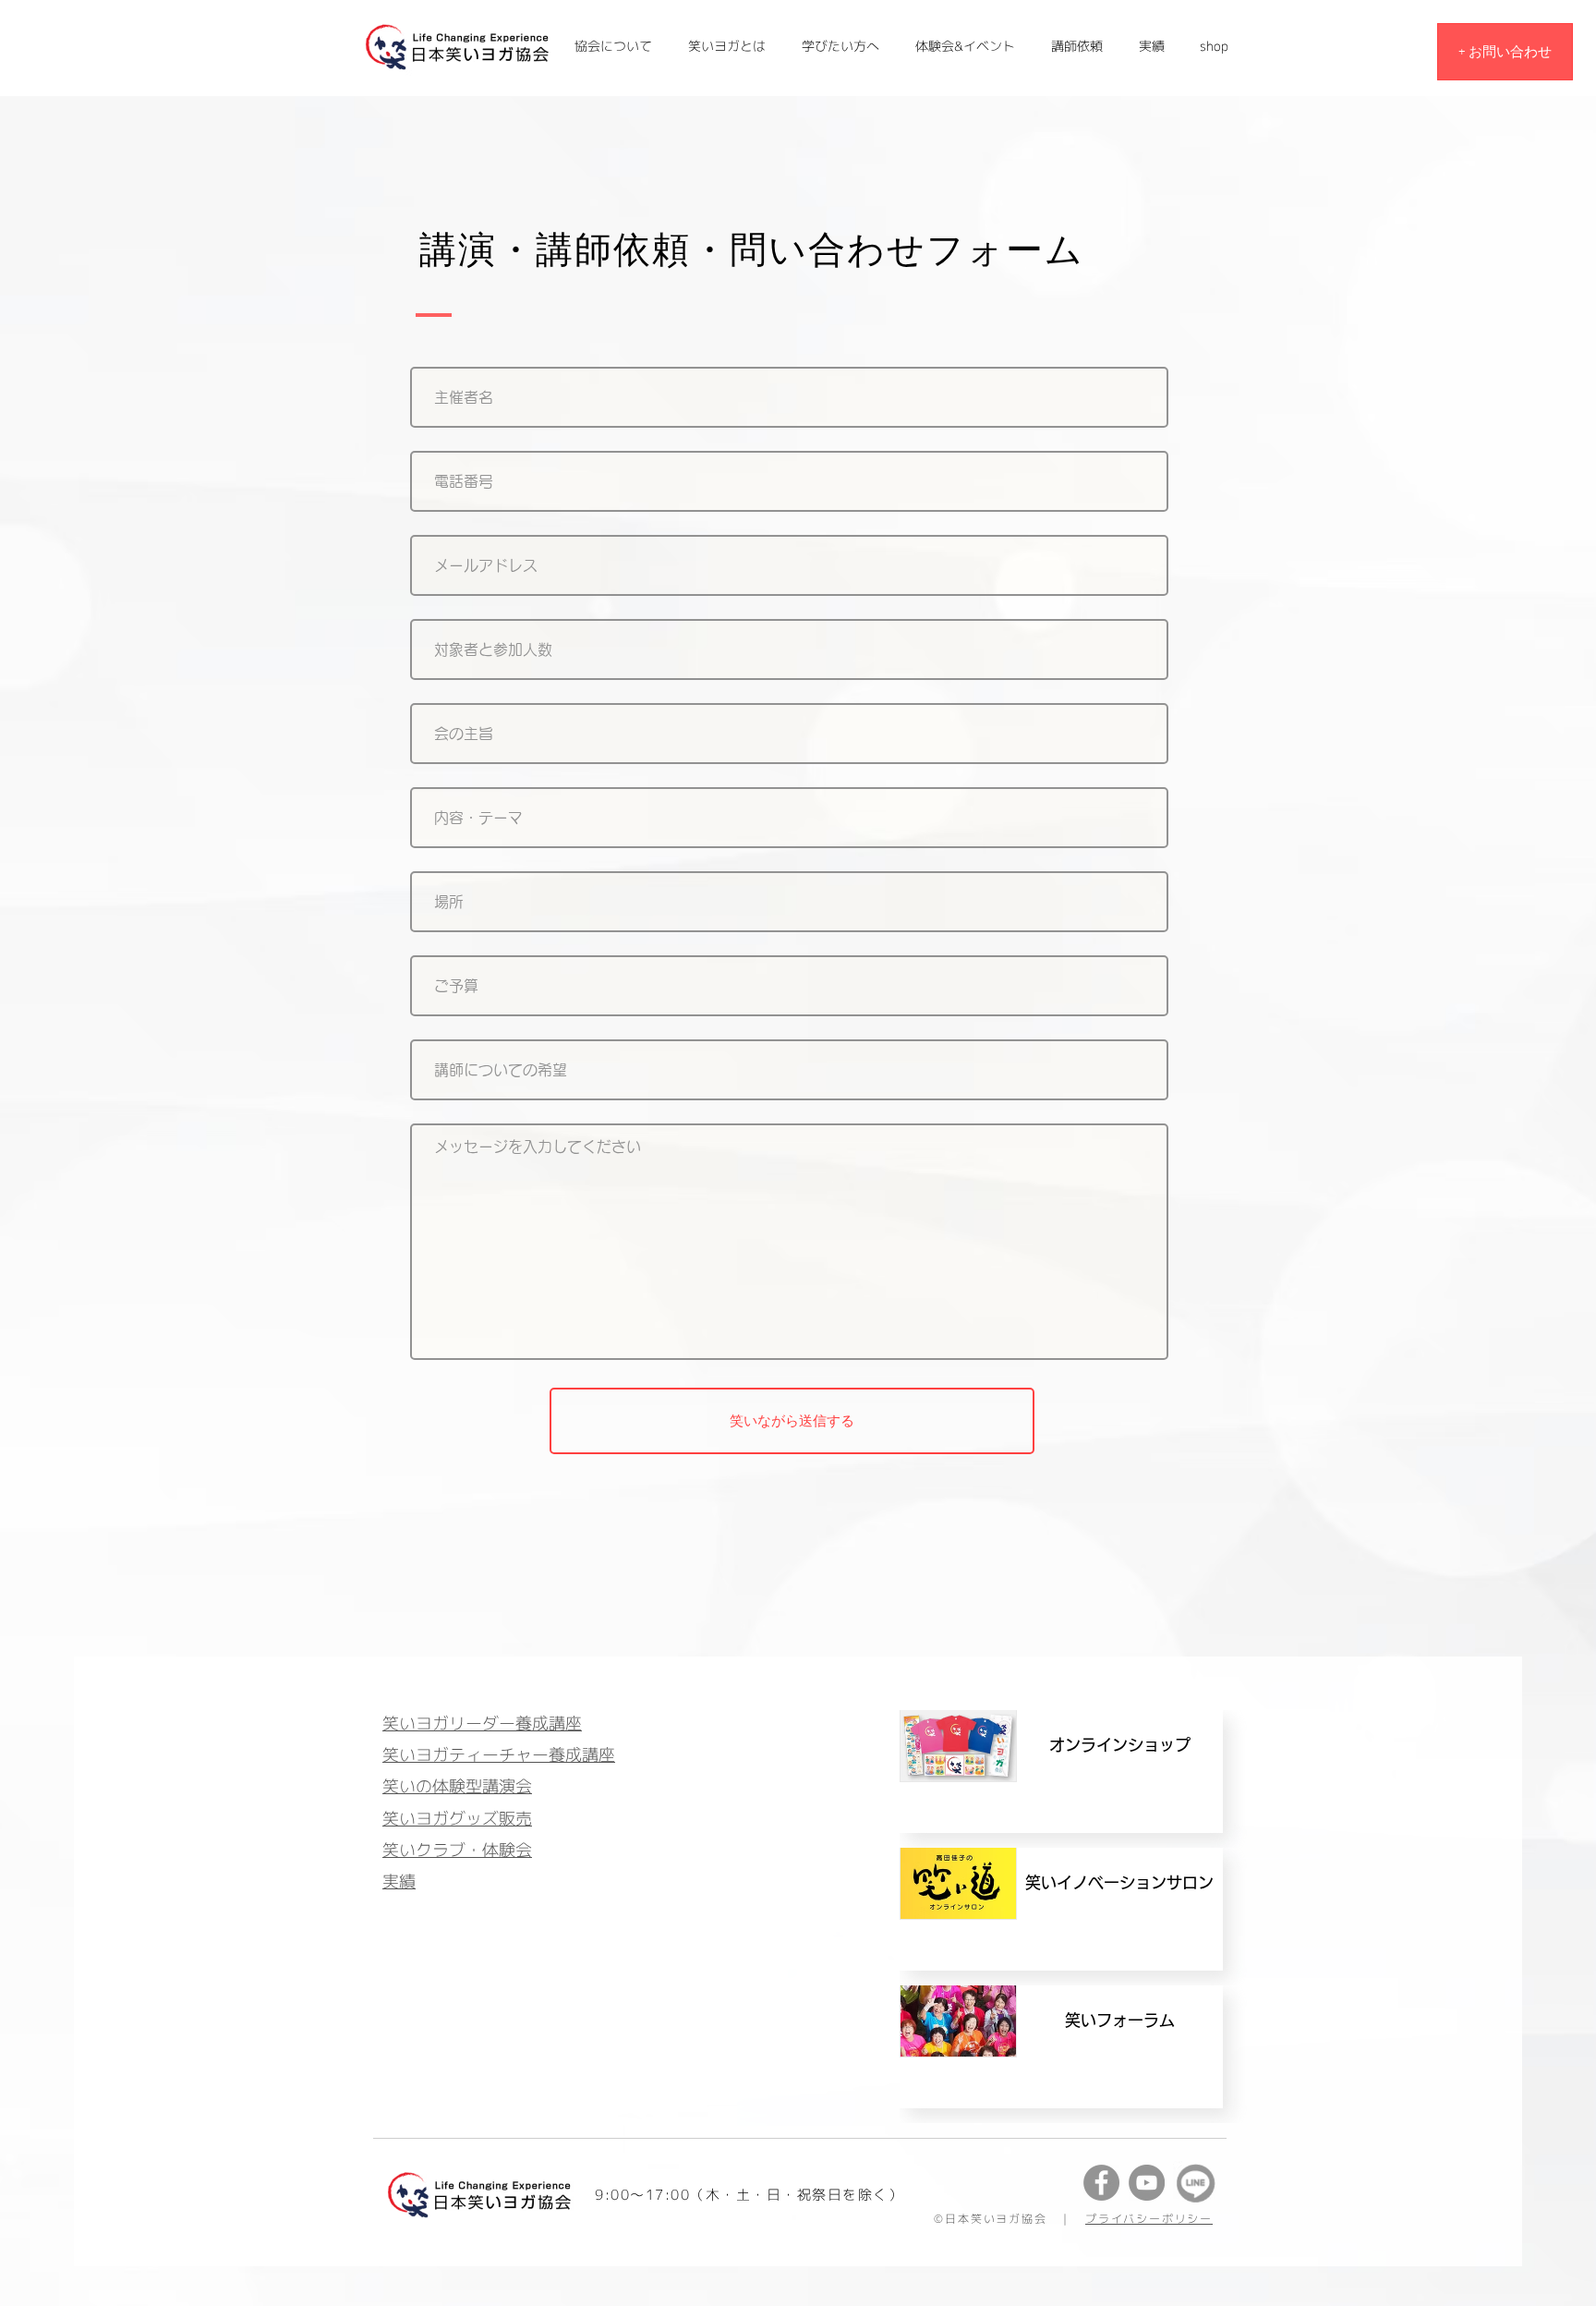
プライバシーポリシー (1149, 2219)
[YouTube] (1147, 2183)
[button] (1151, 46)
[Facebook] (1101, 2183)
